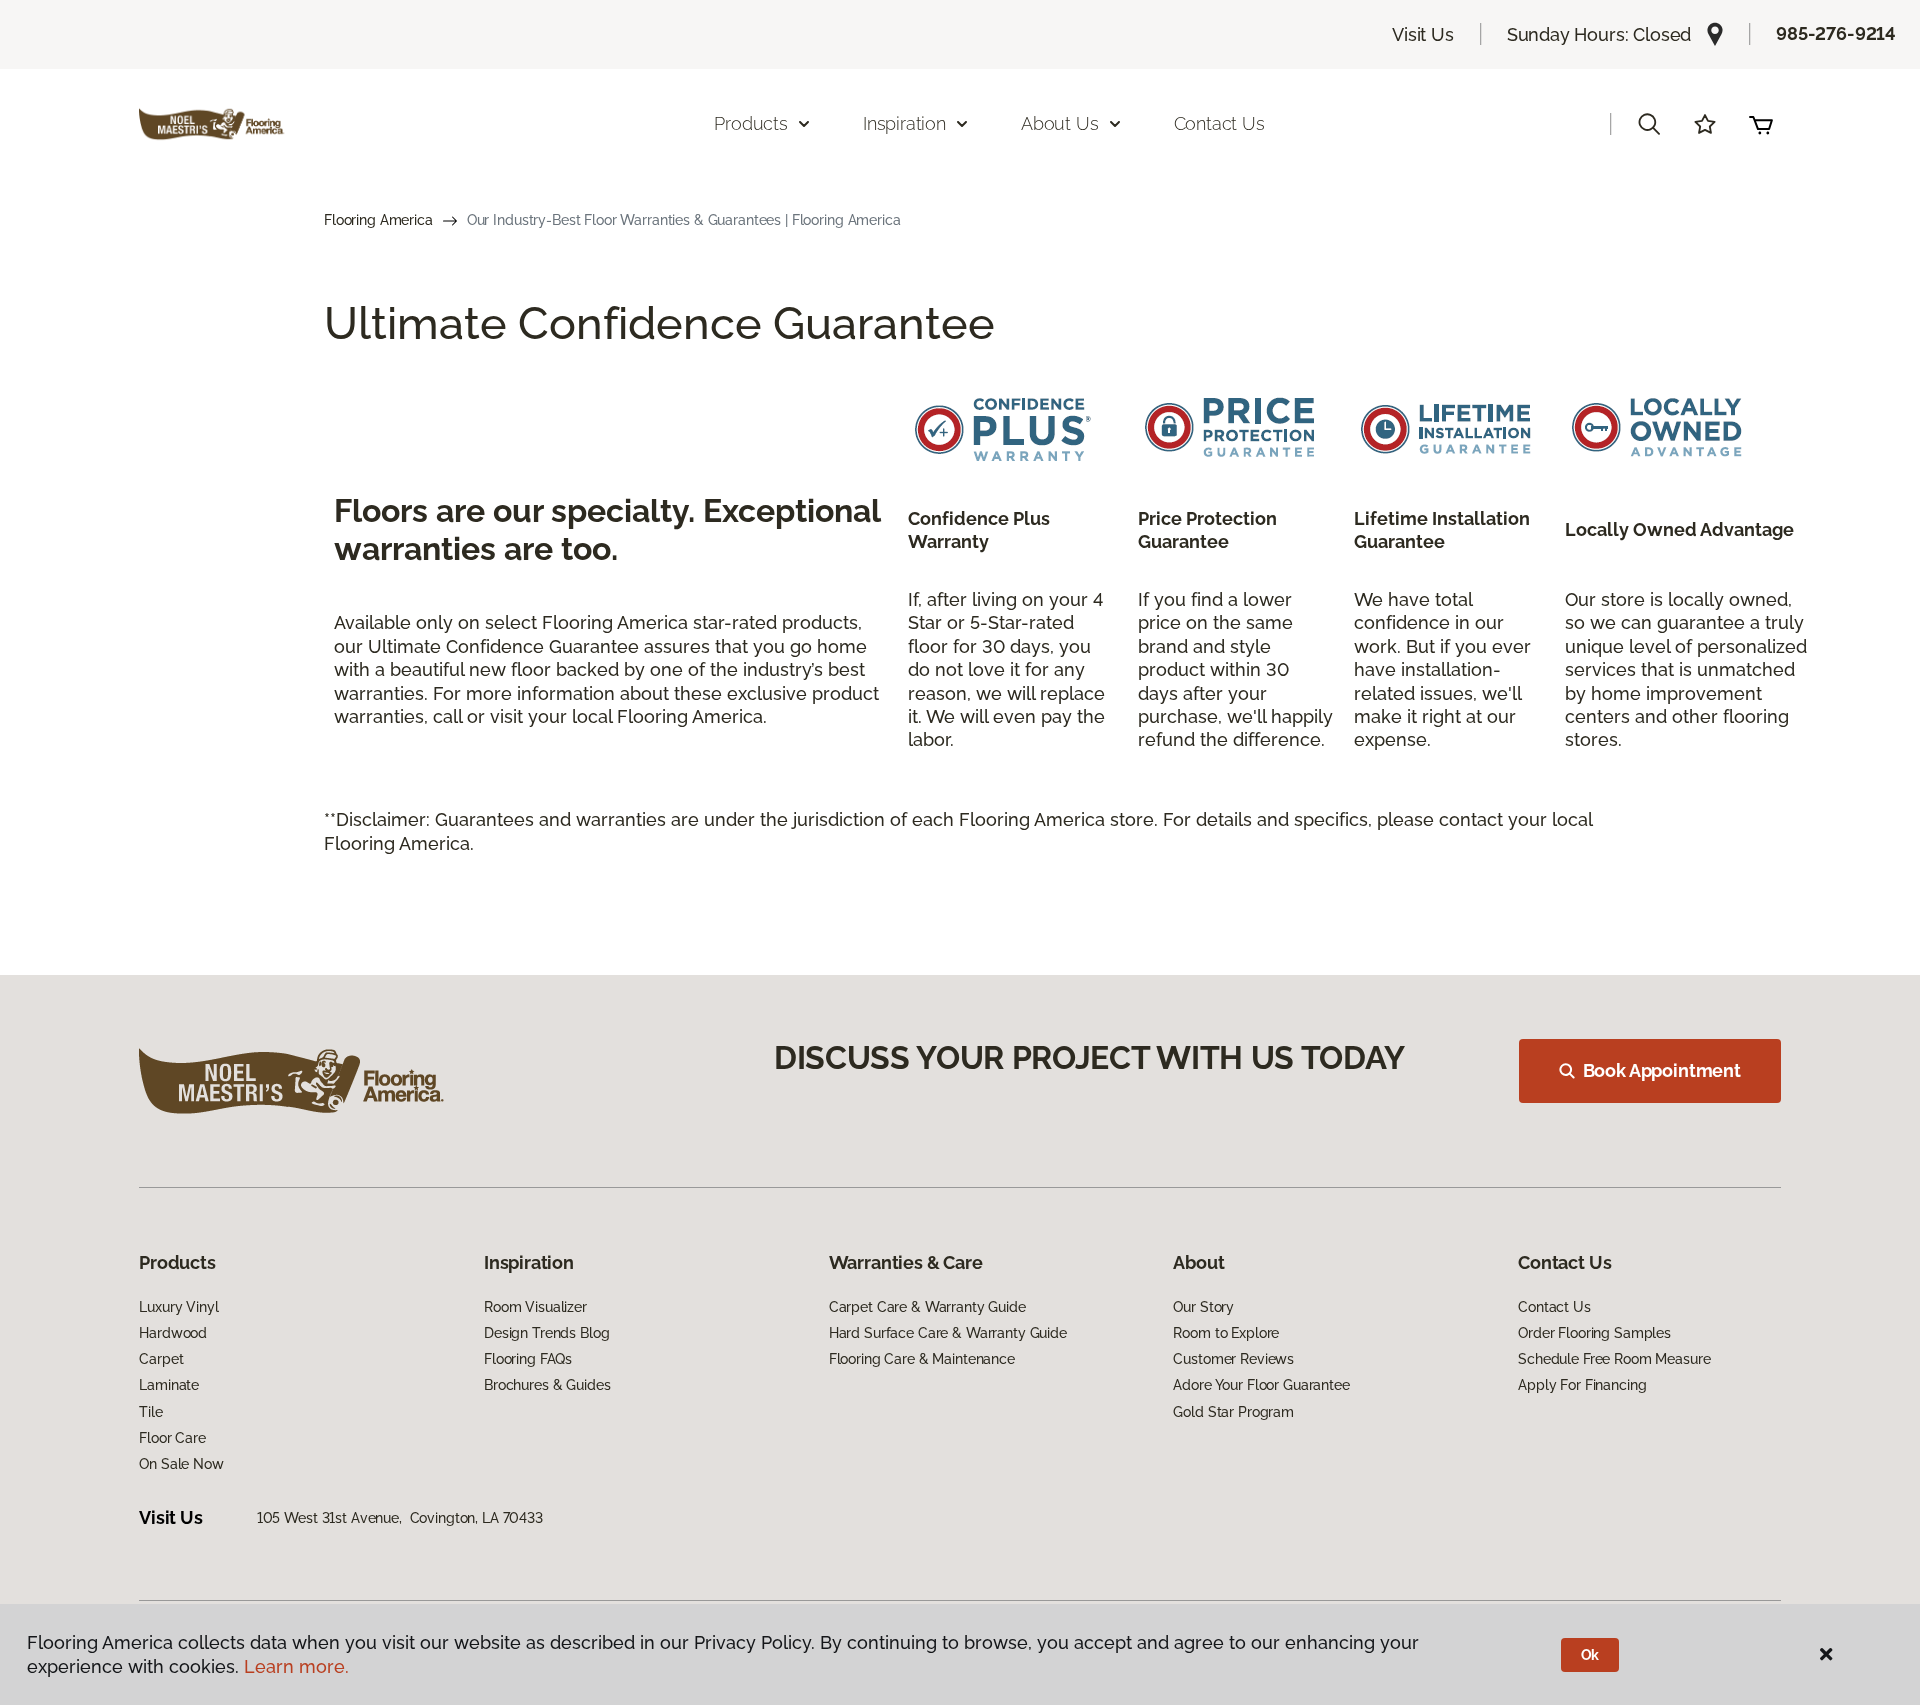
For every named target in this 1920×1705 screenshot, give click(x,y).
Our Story (1203, 1307)
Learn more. (296, 1666)
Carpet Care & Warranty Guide (927, 1307)
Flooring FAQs (528, 1359)
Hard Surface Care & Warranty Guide (948, 1333)
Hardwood (173, 1333)
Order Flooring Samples (1594, 1333)
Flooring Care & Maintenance (922, 1359)
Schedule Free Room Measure (1614, 1359)
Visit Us (1423, 34)
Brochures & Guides (547, 1385)
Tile (150, 1412)
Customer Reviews (1233, 1359)
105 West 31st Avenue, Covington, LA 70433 (400, 1518)
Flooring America (378, 220)
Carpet (161, 1359)
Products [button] (751, 123)
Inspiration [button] (904, 123)
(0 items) (1761, 124)
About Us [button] (1060, 123)
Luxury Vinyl (178, 1307)
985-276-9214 (1836, 33)
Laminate (169, 1385)
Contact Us (1219, 123)
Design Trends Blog (546, 1333)
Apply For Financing (1582, 1385)
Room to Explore (1226, 1333)
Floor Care (172, 1438)
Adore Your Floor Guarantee (1261, 1385)
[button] (1649, 124)
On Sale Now (181, 1464)
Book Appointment (1662, 1070)
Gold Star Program (1233, 1412)
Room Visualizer (535, 1307)
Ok (1590, 1655)
